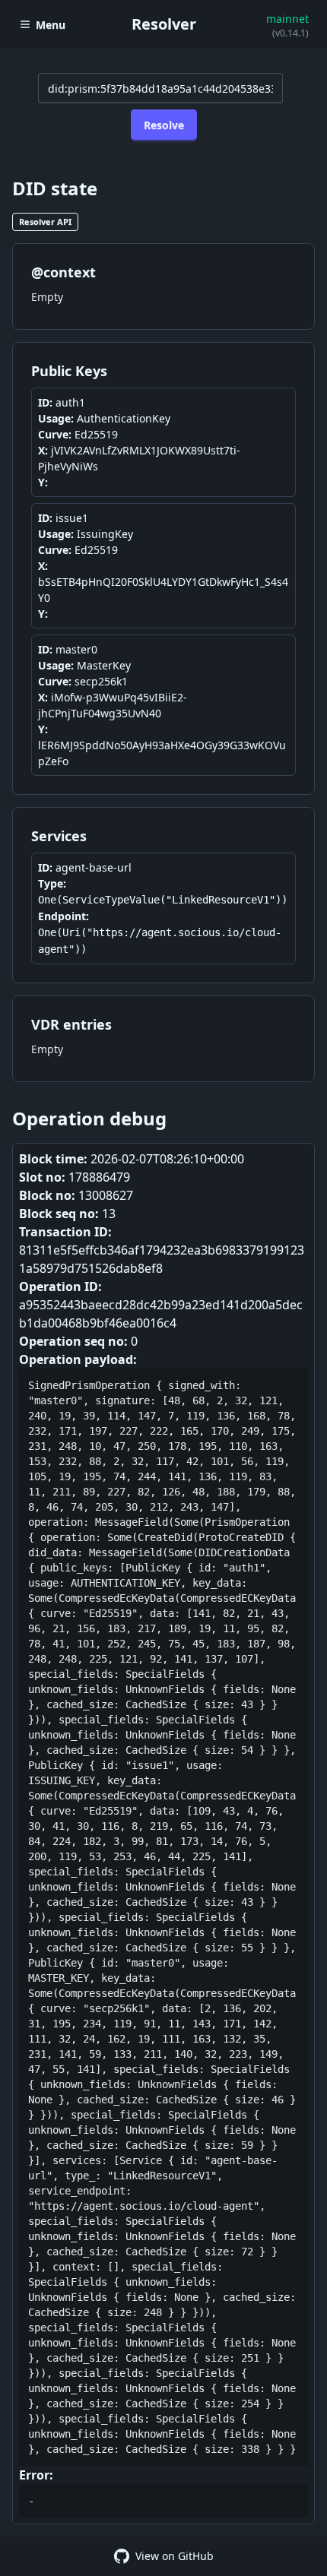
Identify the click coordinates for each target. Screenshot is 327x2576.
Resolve (164, 125)
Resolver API (45, 222)
